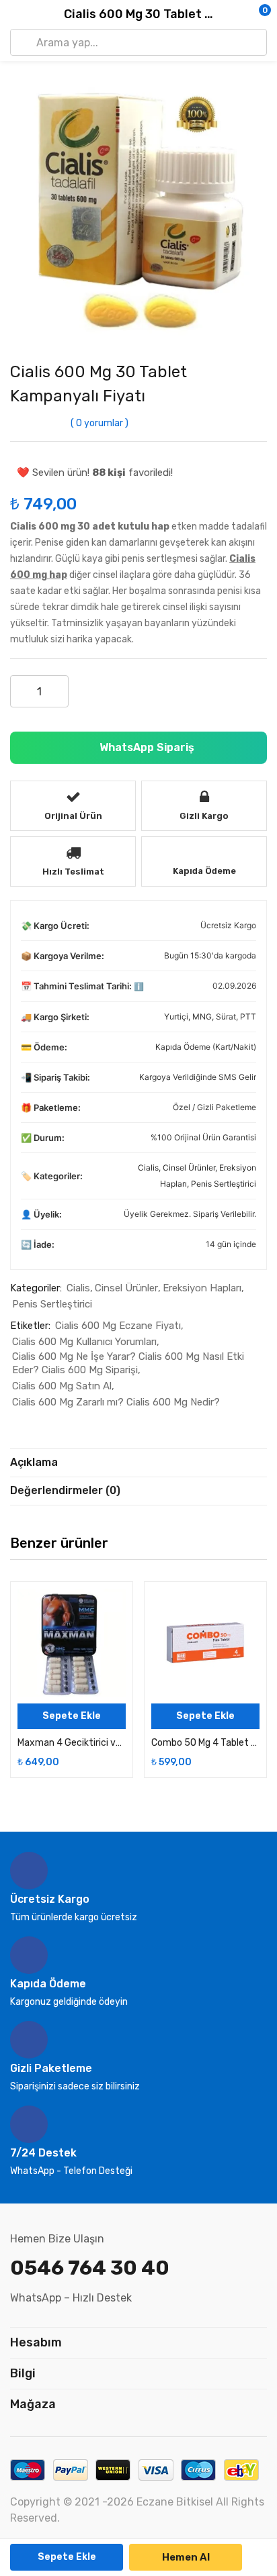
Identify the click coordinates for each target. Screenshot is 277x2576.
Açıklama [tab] (34, 1462)
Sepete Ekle (67, 2557)
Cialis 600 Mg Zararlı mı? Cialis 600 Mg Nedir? (116, 1402)
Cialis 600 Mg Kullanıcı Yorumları (84, 1342)
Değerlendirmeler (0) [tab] (65, 1490)
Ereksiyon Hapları (202, 1288)
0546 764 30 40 (90, 2268)
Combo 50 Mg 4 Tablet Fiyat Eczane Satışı (205, 1743)
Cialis (148, 1168)
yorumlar (100, 423)
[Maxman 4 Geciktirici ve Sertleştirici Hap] (72, 1643)
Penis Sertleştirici (224, 1184)
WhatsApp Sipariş (146, 747)
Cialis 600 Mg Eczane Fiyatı (118, 1326)
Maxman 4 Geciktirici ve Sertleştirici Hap (72, 1743)
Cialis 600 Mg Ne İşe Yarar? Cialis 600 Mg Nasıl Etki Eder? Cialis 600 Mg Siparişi (128, 1363)
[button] (240, 15)
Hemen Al (186, 2557)
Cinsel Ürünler (189, 1168)
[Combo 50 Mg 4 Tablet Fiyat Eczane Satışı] (205, 1643)
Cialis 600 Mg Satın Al (62, 1386)
